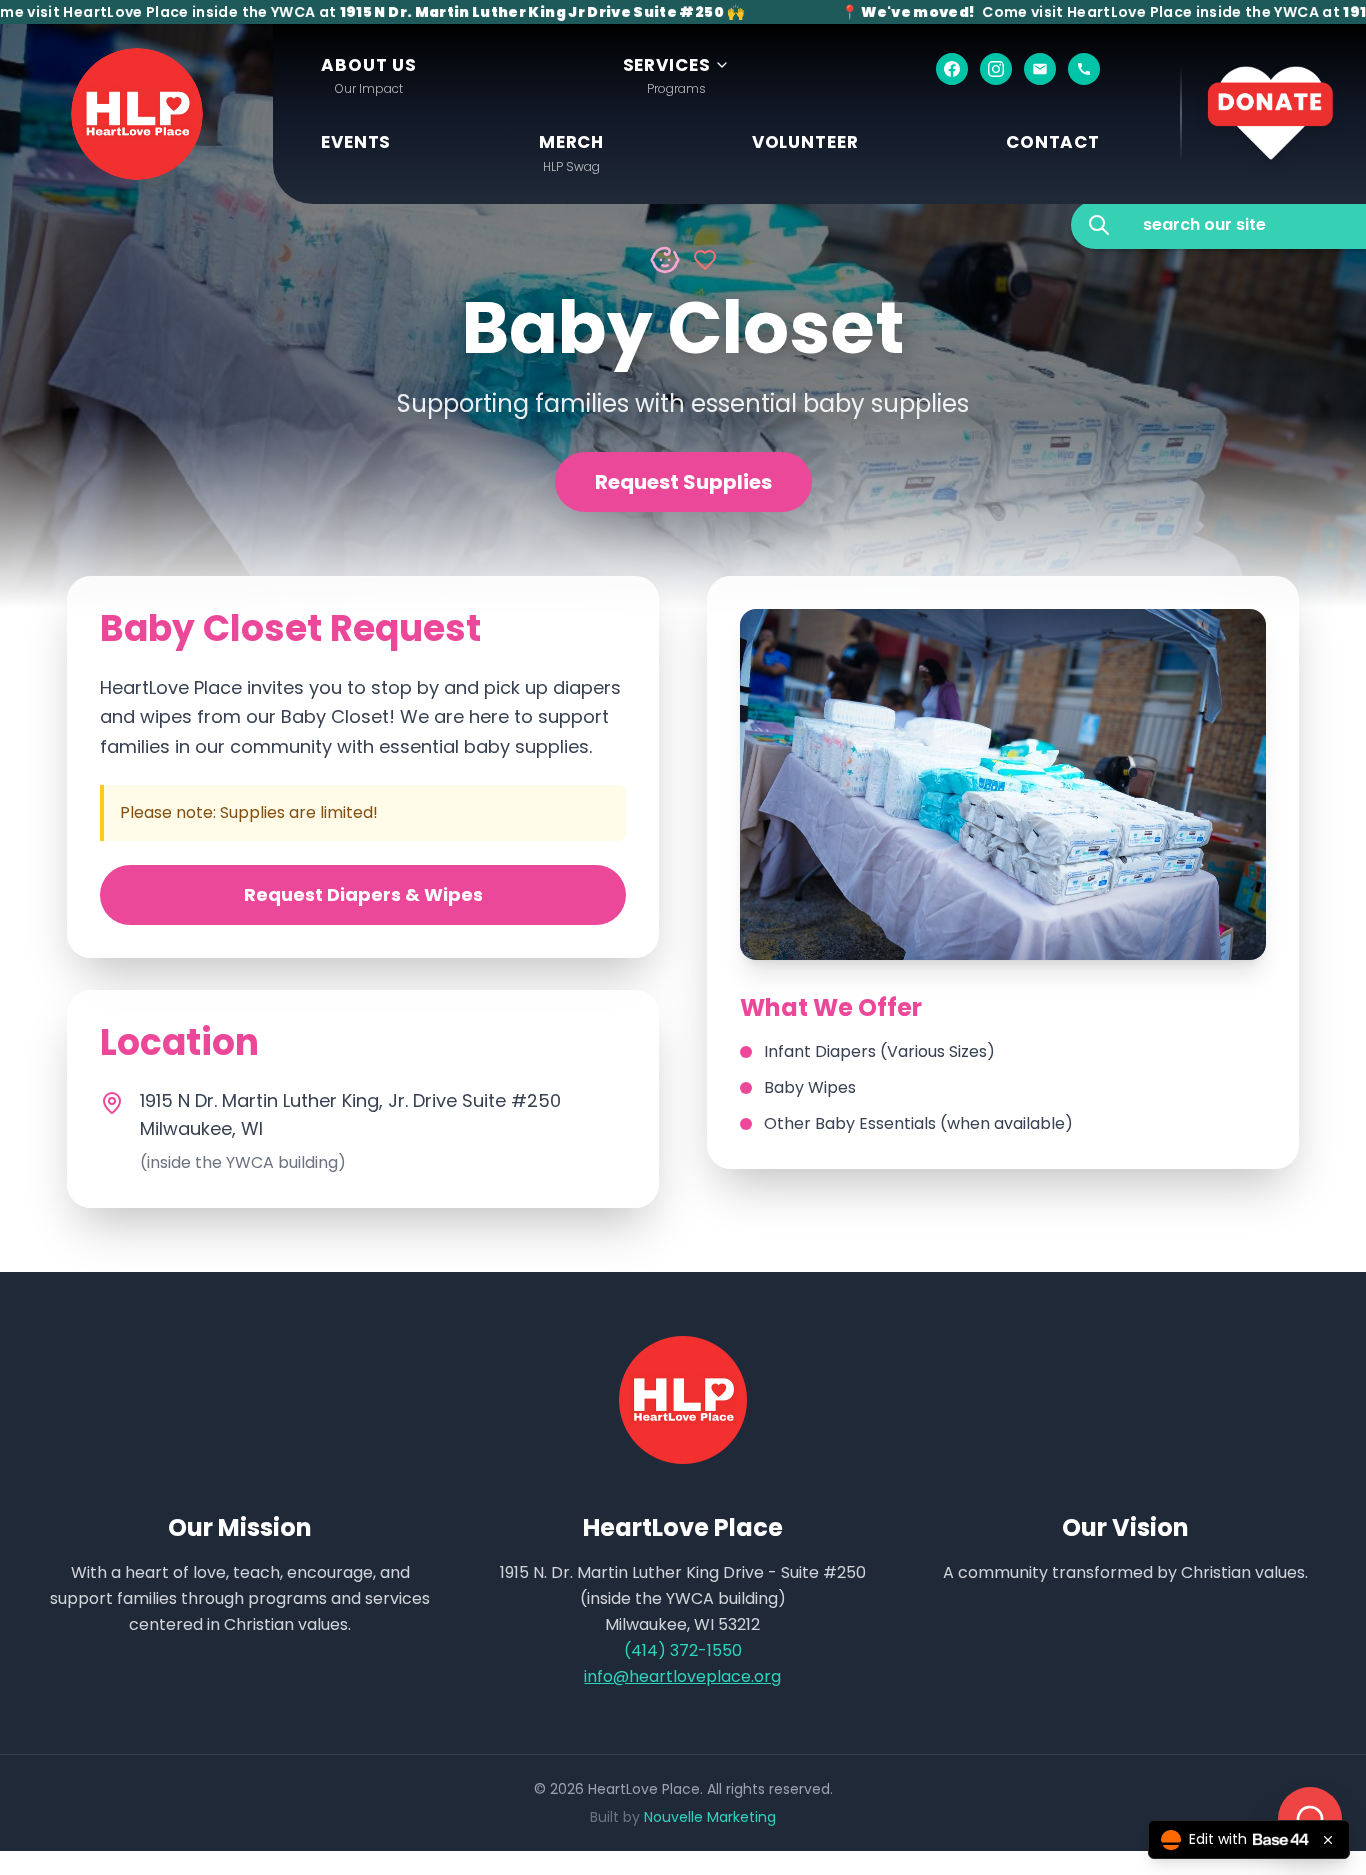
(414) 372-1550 (683, 1650)
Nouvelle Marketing (710, 1817)
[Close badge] (1328, 1840)
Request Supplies (683, 482)
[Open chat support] (1310, 1819)
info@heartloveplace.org (682, 1676)
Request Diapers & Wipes (363, 894)
